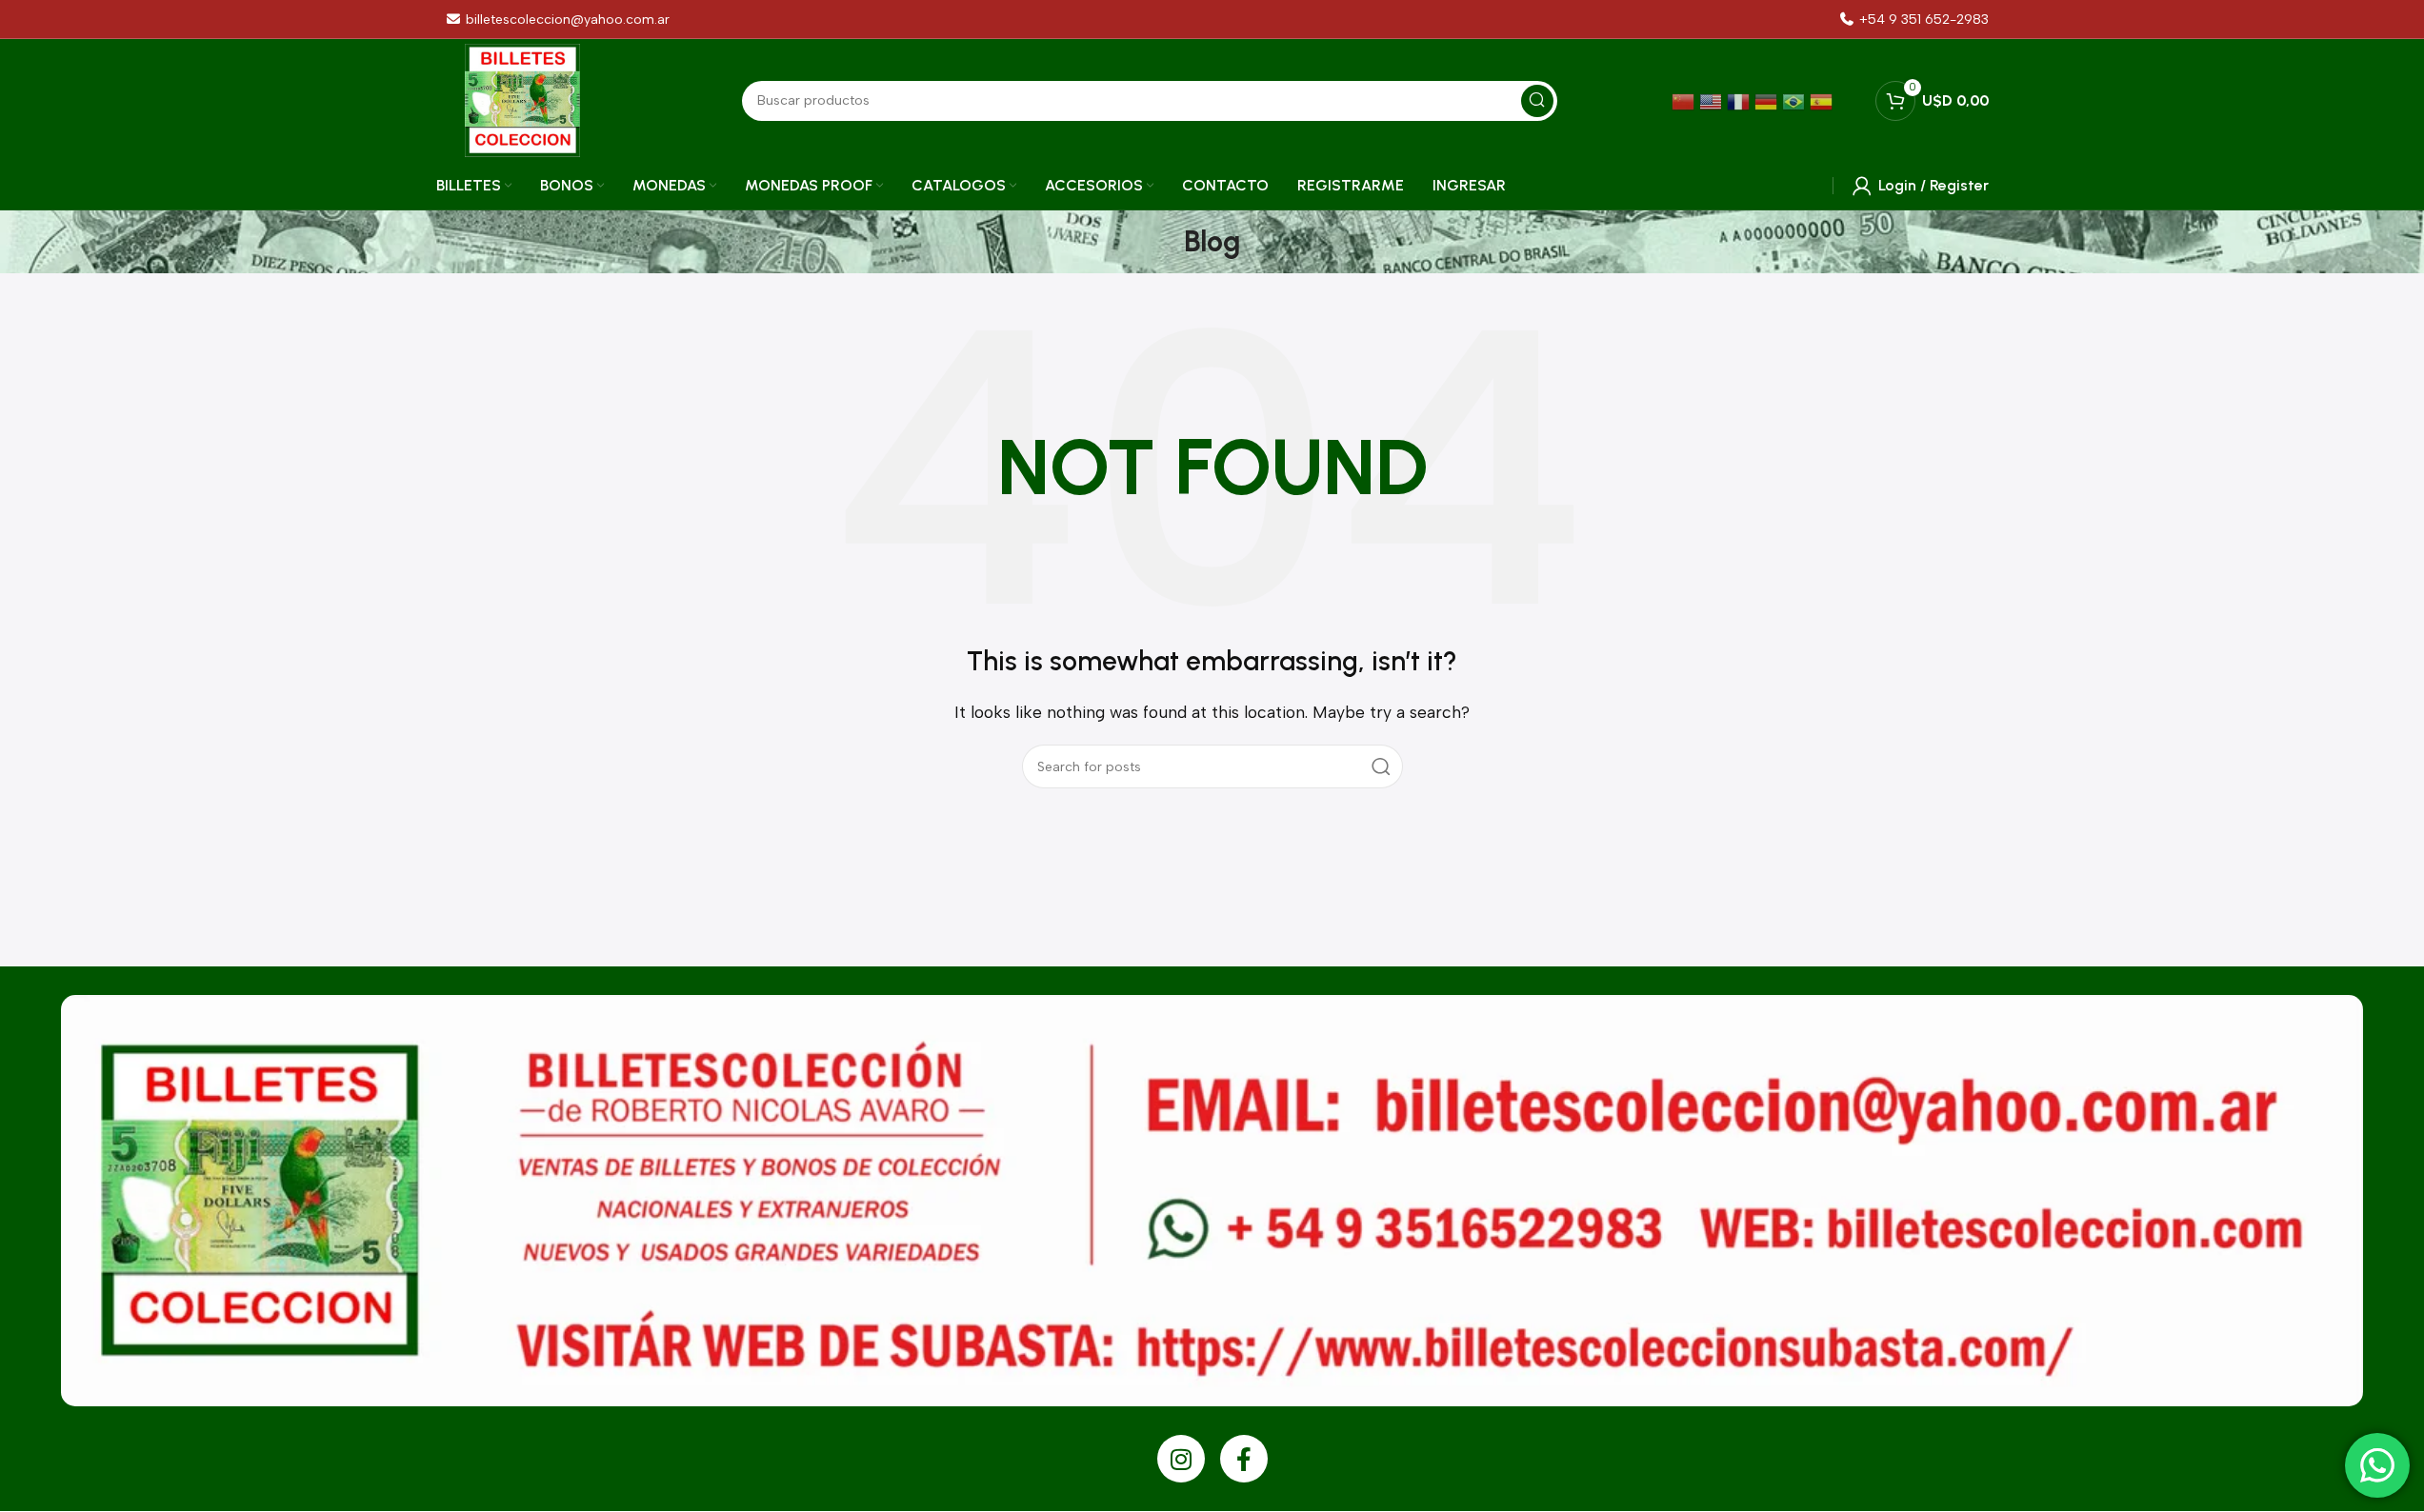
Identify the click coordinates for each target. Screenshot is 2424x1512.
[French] (1741, 100)
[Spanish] (1823, 100)
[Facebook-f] (1244, 1459)
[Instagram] (1181, 1459)
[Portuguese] (1796, 100)
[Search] (1381, 766)
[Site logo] (522, 99)
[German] (1768, 100)
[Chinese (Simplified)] (1685, 100)
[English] (1713, 100)
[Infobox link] (1913, 20)
